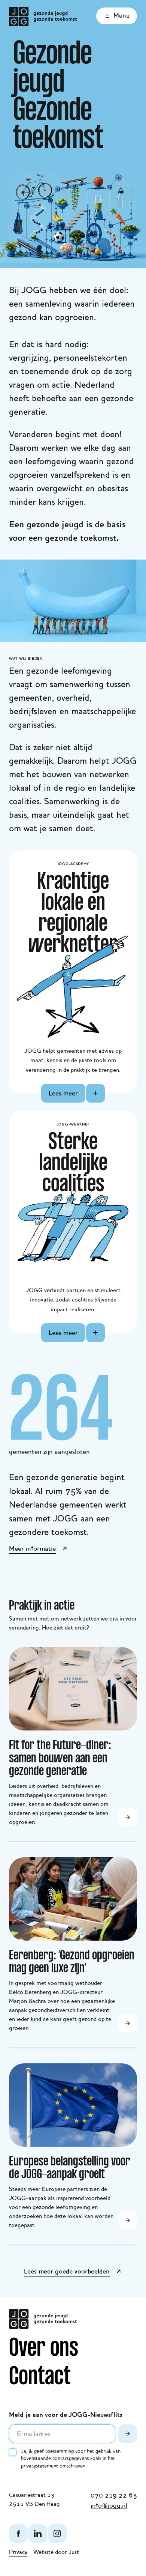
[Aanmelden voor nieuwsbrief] (128, 2434)
